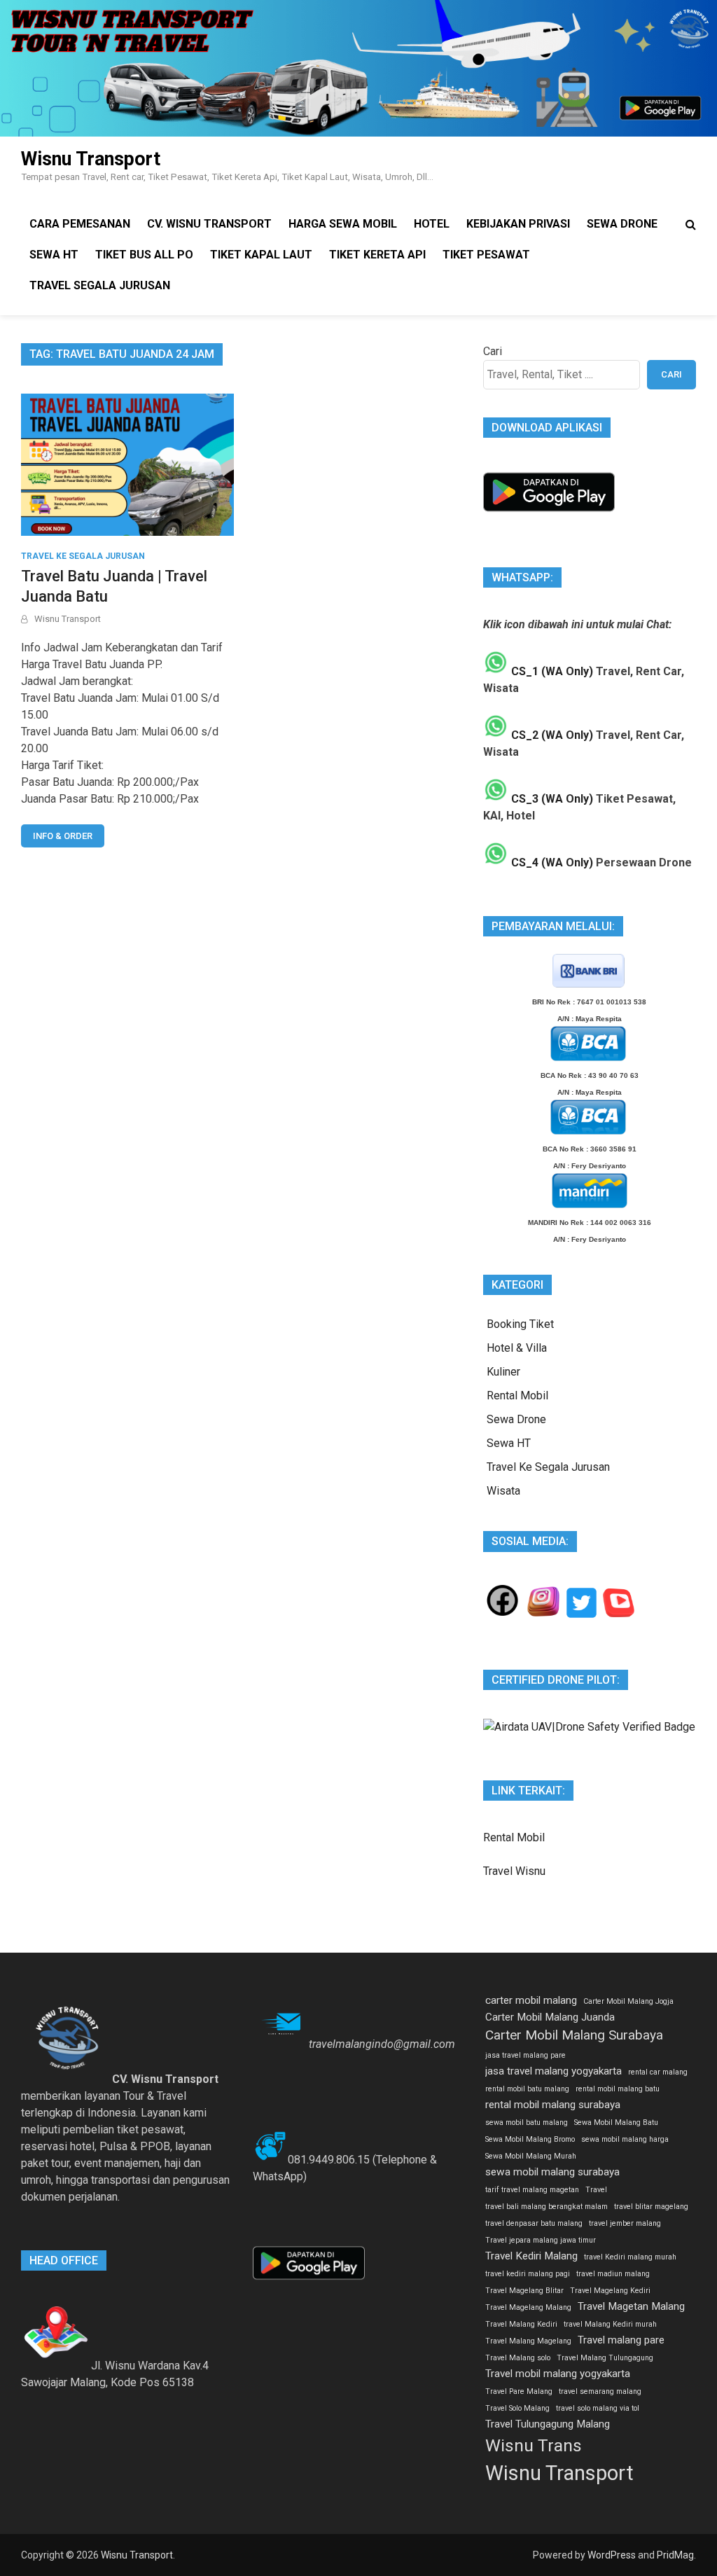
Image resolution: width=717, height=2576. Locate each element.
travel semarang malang (600, 2391)
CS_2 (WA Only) (551, 735)
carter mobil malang (531, 2000)
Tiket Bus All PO (144, 255)
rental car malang (658, 2072)
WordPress (612, 2555)
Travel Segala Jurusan (100, 285)
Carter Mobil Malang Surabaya (574, 2035)
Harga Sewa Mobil (343, 224)
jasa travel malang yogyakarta (554, 2071)
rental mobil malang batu (618, 2089)
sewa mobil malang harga (625, 2139)
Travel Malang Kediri (521, 2324)
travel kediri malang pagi (528, 2274)
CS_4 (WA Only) (551, 863)
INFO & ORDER (63, 836)
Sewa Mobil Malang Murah (531, 2156)
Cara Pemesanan (80, 224)
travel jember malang (625, 2223)
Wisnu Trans (534, 2445)
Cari (493, 351)
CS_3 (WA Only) (551, 799)
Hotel (432, 224)
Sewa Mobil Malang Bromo (530, 2139)
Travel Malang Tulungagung (605, 2358)
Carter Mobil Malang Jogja (628, 2001)
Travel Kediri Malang (531, 2256)
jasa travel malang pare (525, 2055)
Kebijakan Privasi (518, 224)
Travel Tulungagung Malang (548, 2424)
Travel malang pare (621, 2340)
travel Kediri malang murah (630, 2257)
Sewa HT (54, 255)
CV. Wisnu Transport (209, 224)
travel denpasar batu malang (534, 2223)
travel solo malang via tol (598, 2408)
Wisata (503, 1491)
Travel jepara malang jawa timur (541, 2240)
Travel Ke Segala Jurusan (83, 556)
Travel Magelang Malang (528, 2307)
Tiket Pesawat (486, 255)
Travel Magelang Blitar (524, 2291)
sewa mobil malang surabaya (552, 2172)
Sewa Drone (622, 224)
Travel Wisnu (514, 1871)
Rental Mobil (517, 1396)
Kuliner (503, 1372)
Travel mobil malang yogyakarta (558, 2374)
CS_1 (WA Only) (551, 671)
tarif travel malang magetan (532, 2190)
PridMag (675, 2555)
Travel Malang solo (518, 2358)
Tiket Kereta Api (377, 255)
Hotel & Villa (517, 1348)
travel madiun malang (613, 2274)
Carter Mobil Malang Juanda (550, 2017)
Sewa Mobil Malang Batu (616, 2123)
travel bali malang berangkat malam (547, 2207)
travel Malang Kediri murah (610, 2324)
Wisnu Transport (91, 159)
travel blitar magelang (651, 2207)
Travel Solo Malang (517, 2408)
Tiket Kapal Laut (261, 255)
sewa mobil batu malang (527, 2123)
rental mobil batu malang (527, 2089)
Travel (596, 2190)
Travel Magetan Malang (631, 2306)
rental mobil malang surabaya (553, 2105)
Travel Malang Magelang (528, 2341)
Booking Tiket (520, 1324)
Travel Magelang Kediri (610, 2291)
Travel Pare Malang (519, 2391)
